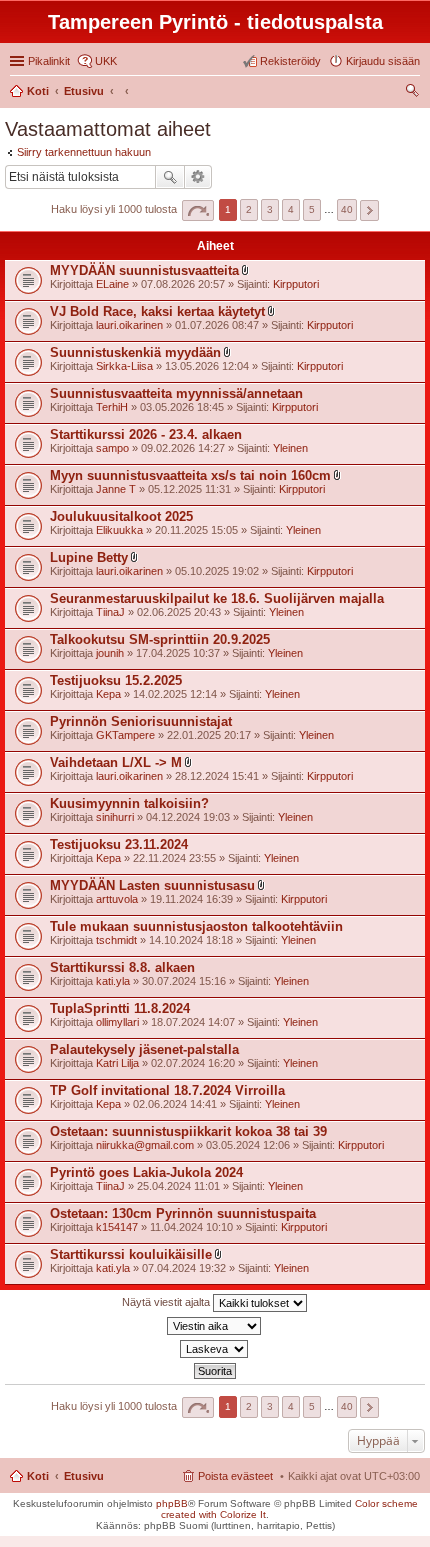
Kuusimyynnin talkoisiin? (129, 803)
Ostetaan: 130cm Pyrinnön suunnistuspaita (183, 1213)
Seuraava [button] (369, 210)
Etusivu (84, 1476)
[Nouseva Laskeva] (215, 1349)
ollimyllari (117, 1022)
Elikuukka (119, 530)
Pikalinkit (49, 61)
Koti (38, 1476)
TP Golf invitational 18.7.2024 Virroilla (167, 1090)
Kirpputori (296, 284)
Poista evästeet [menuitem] (235, 1476)
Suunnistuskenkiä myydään (135, 352)
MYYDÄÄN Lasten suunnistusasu (152, 885)
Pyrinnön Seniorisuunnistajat (141, 721)
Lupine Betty (89, 557)
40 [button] (347, 209)
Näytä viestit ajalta (167, 1302)
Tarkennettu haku (198, 177)
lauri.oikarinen (129, 325)
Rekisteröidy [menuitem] (290, 61)
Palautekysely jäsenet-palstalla (144, 1049)
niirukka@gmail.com (145, 1145)
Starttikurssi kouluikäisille (131, 1254)
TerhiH (112, 407)
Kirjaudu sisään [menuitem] (383, 61)
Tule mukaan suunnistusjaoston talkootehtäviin (196, 926)
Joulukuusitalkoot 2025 (121, 516)
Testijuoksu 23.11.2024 (119, 844)
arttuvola (117, 899)
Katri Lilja (117, 1063)
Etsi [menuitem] (414, 93)
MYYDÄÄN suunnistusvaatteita (144, 270)
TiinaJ (110, 612)
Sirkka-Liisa (124, 366)
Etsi (170, 177)
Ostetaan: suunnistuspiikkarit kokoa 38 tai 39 (188, 1131)
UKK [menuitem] (106, 61)
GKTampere (125, 735)
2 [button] (249, 209)
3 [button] (270, 209)
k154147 (117, 1227)
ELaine (112, 284)
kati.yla (113, 981)
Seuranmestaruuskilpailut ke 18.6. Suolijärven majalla (217, 598)
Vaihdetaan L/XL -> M (116, 762)
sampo (112, 448)
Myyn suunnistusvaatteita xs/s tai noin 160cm (190, 475)
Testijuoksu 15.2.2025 (116, 680)
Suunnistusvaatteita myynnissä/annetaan (176, 393)
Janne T (116, 489)
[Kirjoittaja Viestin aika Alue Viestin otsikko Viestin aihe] (215, 1326)
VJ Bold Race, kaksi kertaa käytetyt (157, 311)
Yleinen (290, 448)
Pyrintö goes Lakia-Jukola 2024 (146, 1172)
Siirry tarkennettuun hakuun (84, 152)
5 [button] (312, 209)
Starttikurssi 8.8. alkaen (122, 967)
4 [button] (291, 209)
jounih (110, 653)
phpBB (172, 1503)
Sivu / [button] (198, 210)
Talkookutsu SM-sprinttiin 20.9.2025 (160, 639)
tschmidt (116, 940)
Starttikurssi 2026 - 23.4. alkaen (146, 434)
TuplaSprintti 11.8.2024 (120, 1008)
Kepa (108, 694)
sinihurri (115, 817)
